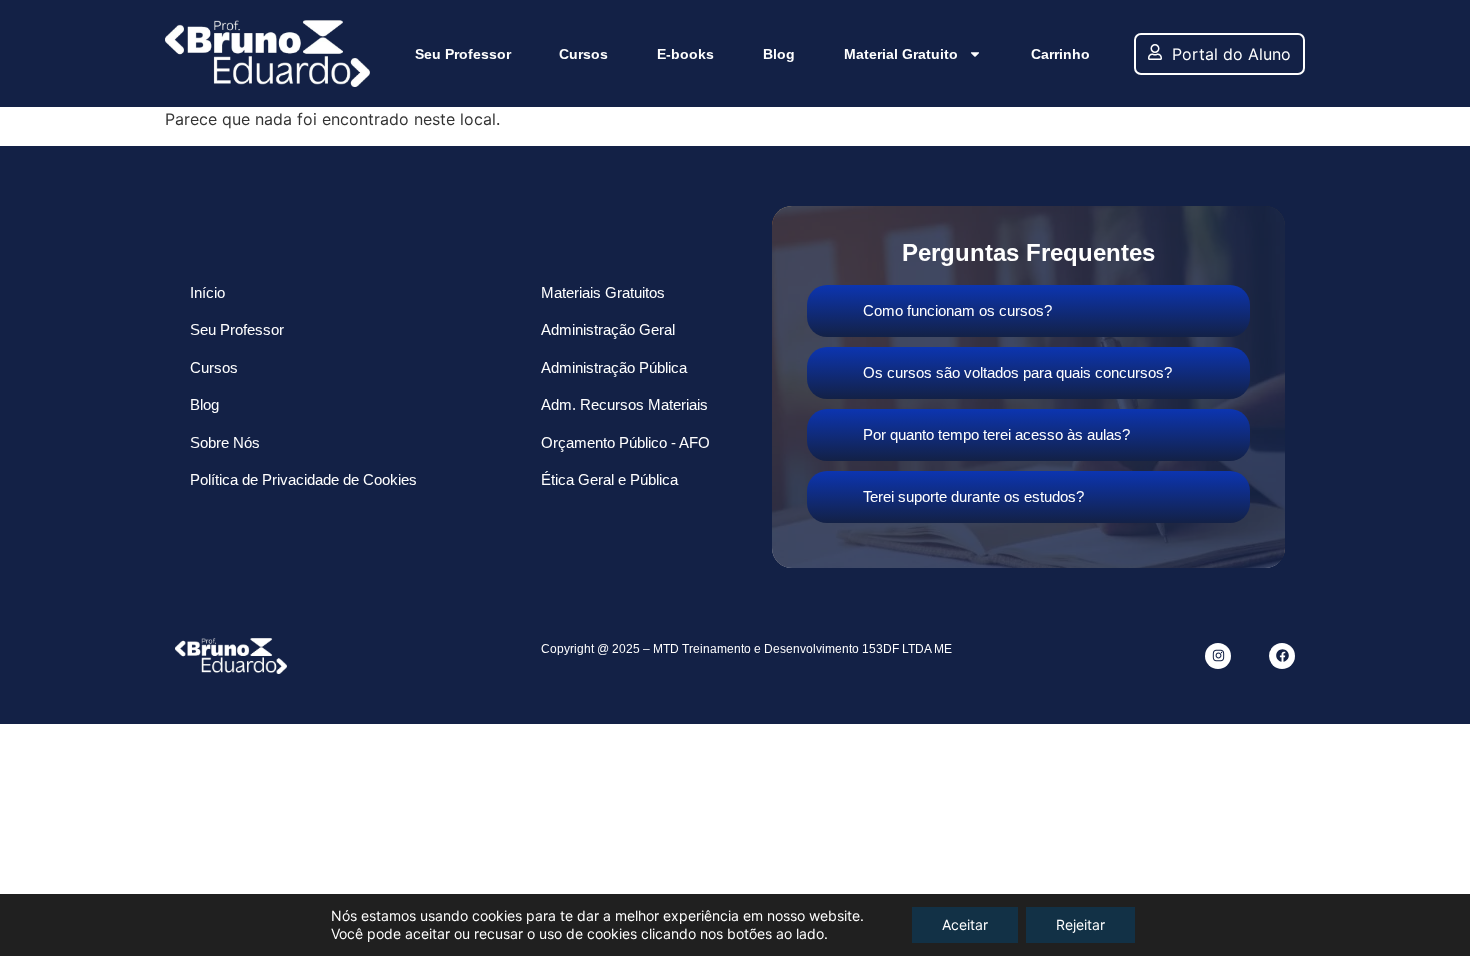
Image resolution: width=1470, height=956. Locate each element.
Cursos (583, 54)
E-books (685, 54)
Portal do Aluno (1231, 54)
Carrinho (1060, 54)
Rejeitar (1080, 924)
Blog (779, 54)
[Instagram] (1218, 656)
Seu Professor (463, 54)
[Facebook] (1282, 656)
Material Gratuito (901, 54)
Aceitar (965, 924)
